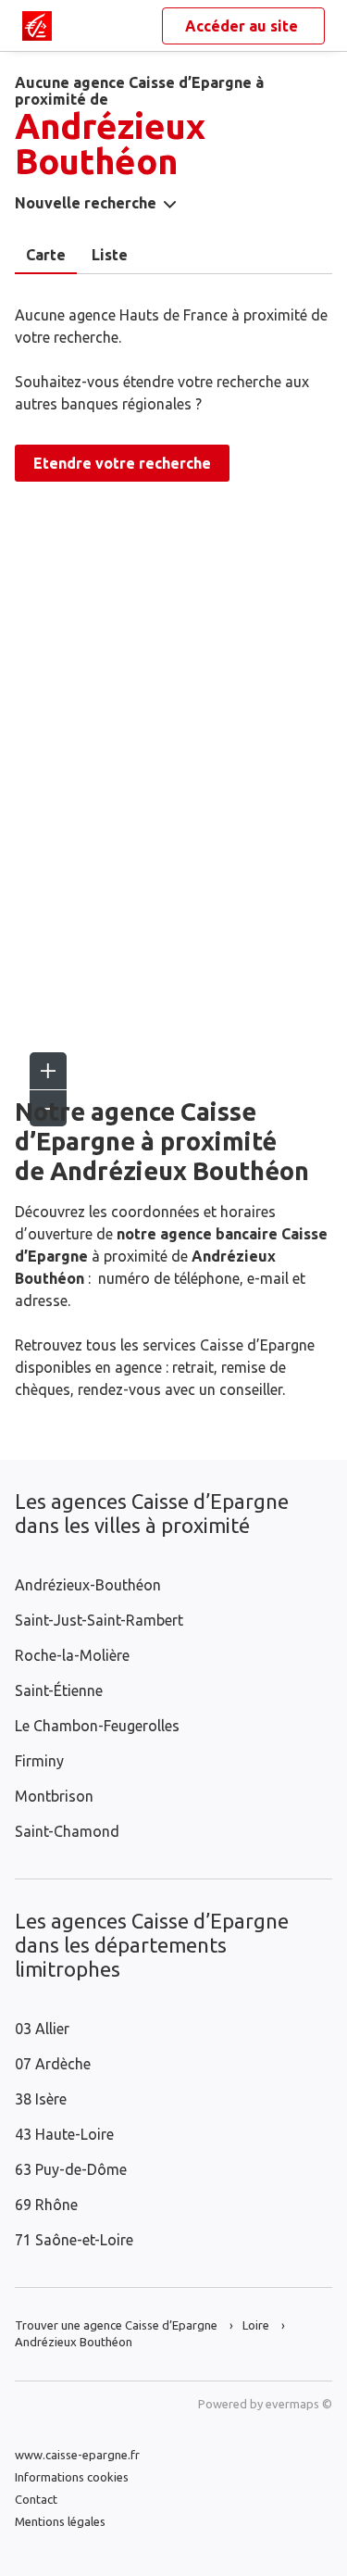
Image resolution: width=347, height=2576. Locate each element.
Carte (46, 255)
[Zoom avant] (48, 1071)
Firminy (39, 1761)
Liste (110, 255)
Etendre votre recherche (122, 463)
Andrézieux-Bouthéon (88, 1585)
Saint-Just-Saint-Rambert (99, 1620)
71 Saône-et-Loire (74, 2240)
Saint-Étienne (59, 1690)
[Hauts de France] (37, 26)
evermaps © (299, 2404)
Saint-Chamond (67, 1831)
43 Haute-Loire (64, 2134)
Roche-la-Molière (72, 1655)
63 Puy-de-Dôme (71, 2169)
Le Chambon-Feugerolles (97, 1726)
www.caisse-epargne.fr (77, 2455)
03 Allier (42, 2029)
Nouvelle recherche (86, 203)
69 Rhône (46, 2205)
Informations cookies (72, 2477)
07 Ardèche (53, 2064)
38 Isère (41, 2099)
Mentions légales (60, 2521)
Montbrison (54, 1796)
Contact (36, 2499)
